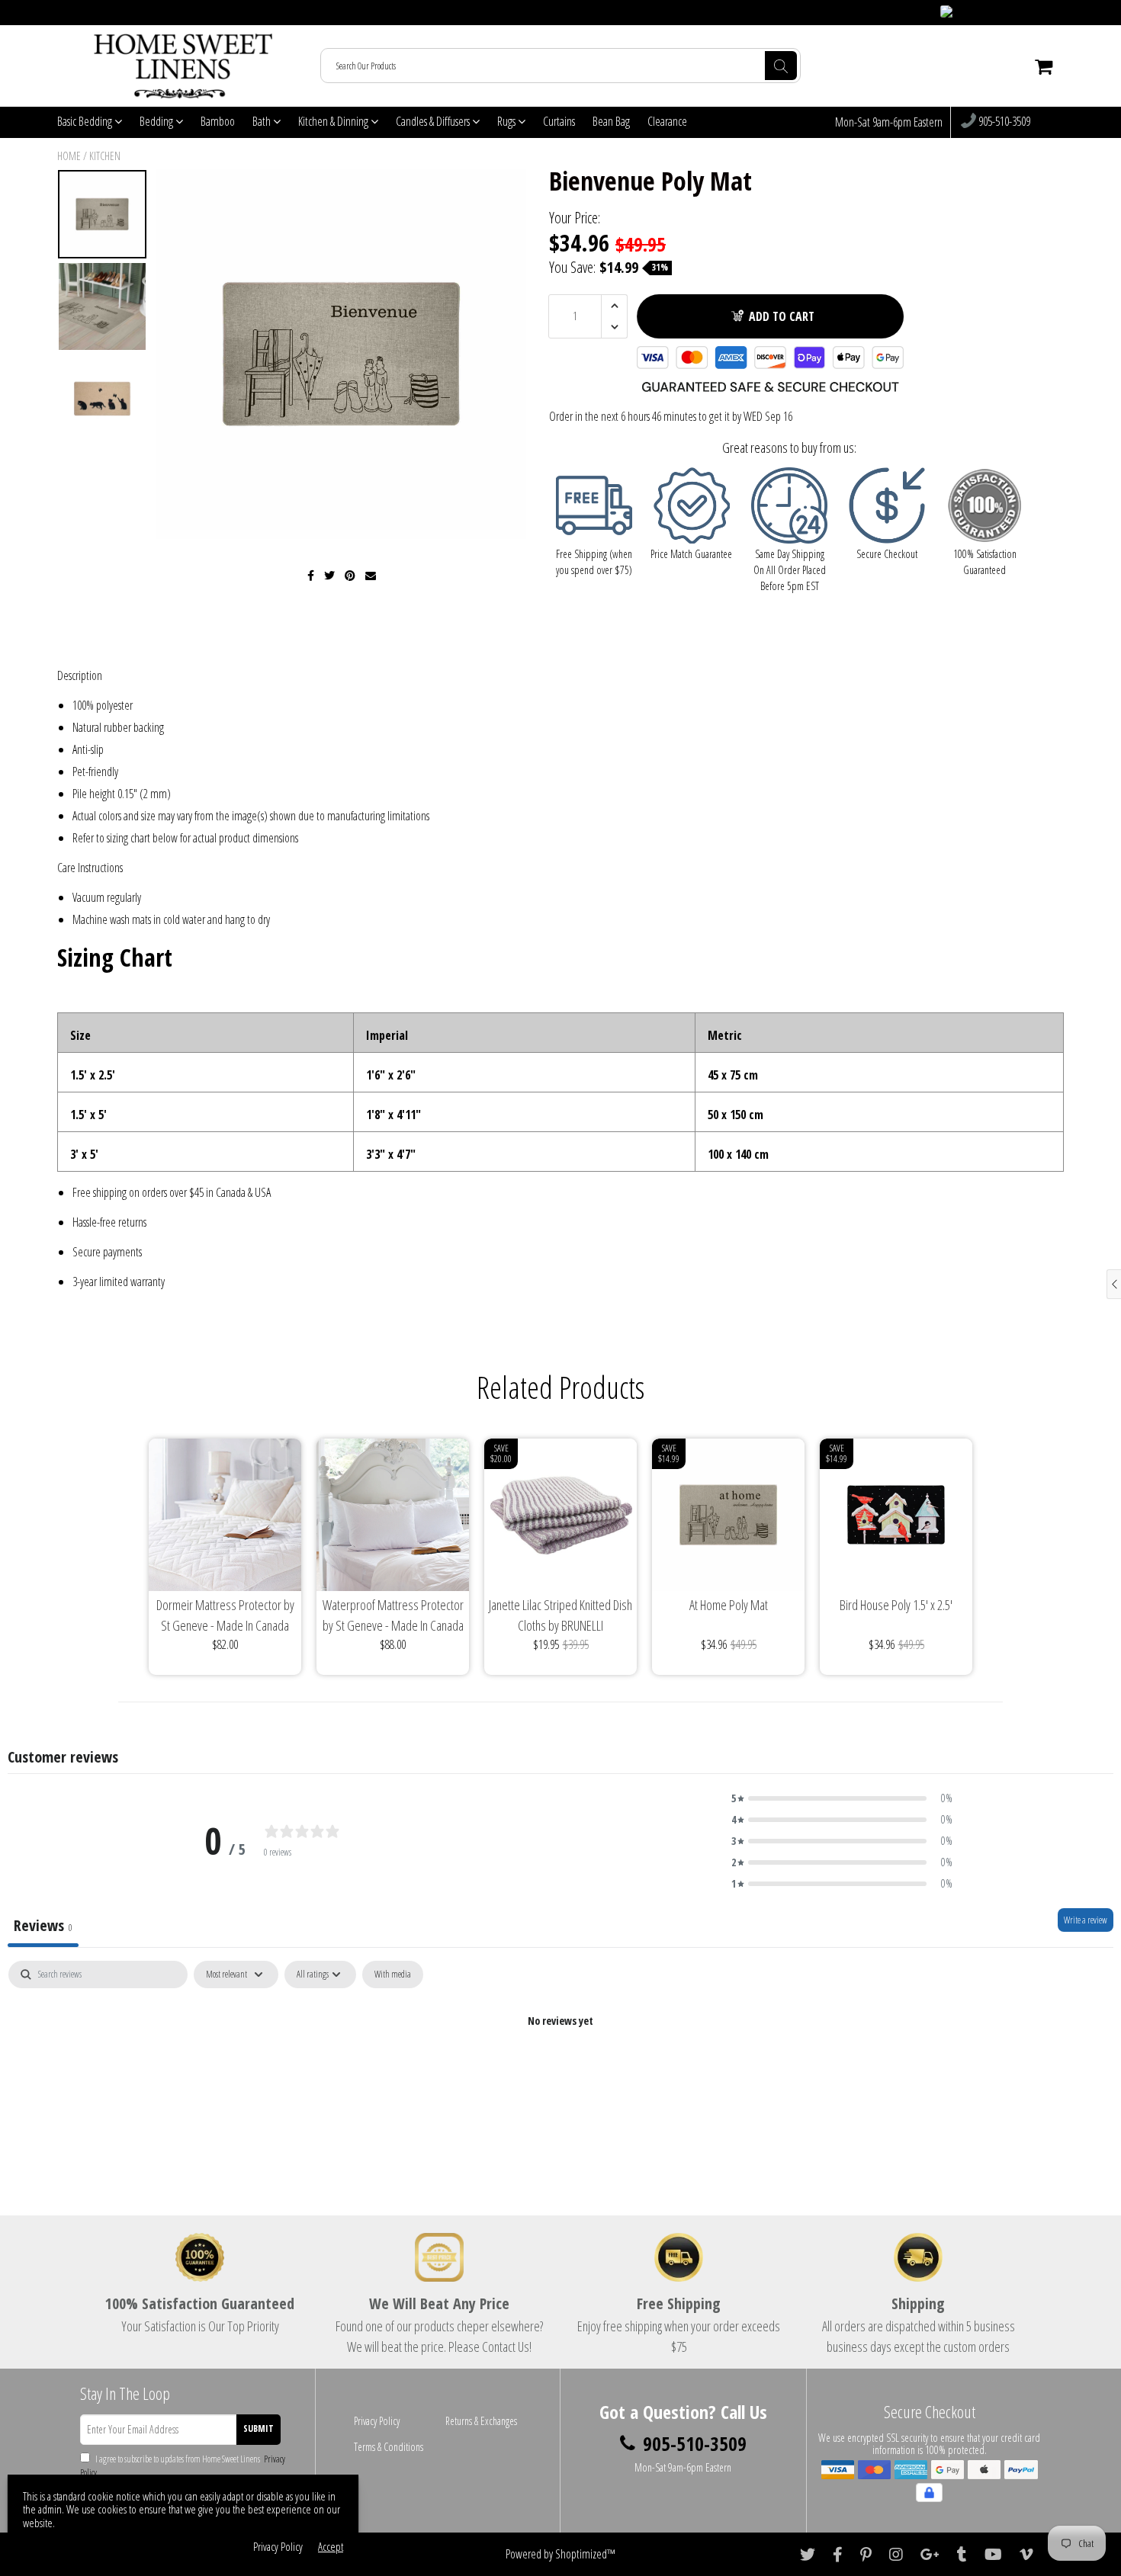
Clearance (667, 121)
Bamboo (218, 121)
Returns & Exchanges (481, 2421)
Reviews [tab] (43, 1925)
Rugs (508, 121)
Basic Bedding (86, 121)
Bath (263, 121)
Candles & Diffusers (434, 121)
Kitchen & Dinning (334, 121)
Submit (259, 2428)
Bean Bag (611, 121)
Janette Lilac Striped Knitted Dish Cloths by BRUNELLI (560, 1615)
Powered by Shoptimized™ (560, 2554)
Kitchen (105, 156)
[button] (842, 1798)
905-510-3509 (1003, 122)
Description (80, 675)
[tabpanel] (560, 2072)
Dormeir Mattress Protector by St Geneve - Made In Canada (225, 1615)
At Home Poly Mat (729, 1605)
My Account (1034, 13)
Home (69, 156)
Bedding (157, 121)
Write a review (1086, 1920)
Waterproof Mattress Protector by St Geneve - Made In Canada (393, 1615)
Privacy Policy (377, 2421)
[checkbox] (393, 1975)
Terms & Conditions (389, 2447)
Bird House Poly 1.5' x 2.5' (896, 1605)
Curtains (559, 121)
